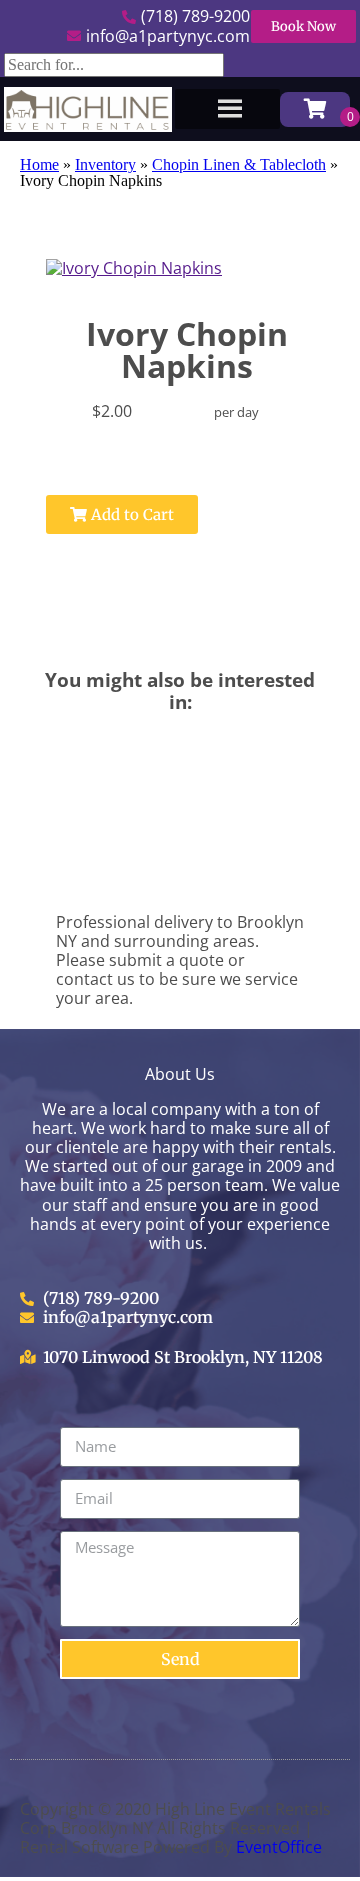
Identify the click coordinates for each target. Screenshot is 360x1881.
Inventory (105, 164)
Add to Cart (130, 514)
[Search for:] (114, 64)
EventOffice (279, 1847)
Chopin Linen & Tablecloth (239, 164)
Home (39, 164)
